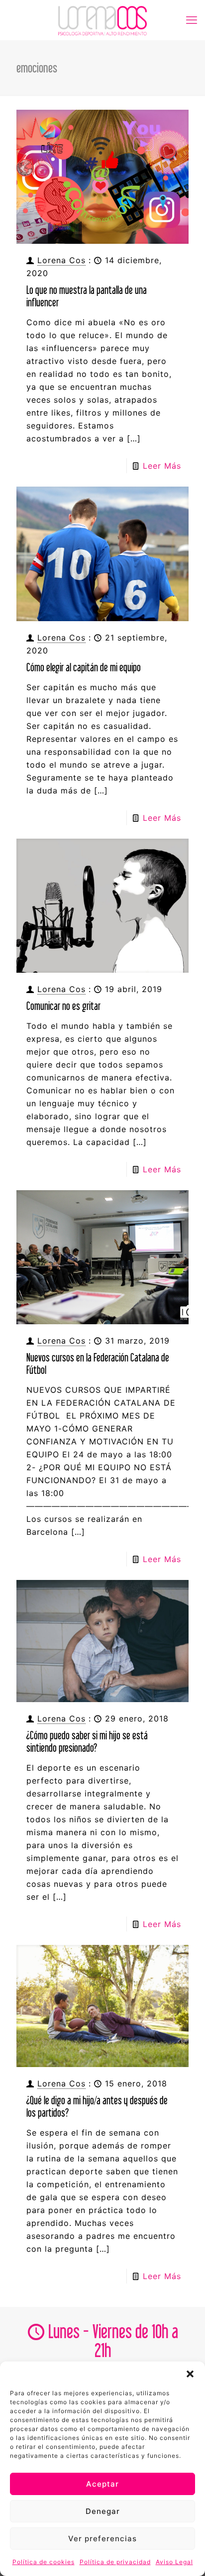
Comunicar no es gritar (63, 1006)
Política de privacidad (115, 2562)
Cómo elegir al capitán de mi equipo (84, 667)
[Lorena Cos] (102, 20)
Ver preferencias (102, 2539)
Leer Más (162, 466)
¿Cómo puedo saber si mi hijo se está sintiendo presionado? (87, 1741)
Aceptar (102, 2484)
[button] (190, 2374)
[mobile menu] (192, 20)
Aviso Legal (174, 2562)
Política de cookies (44, 2562)
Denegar (103, 2511)
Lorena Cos (61, 260)
